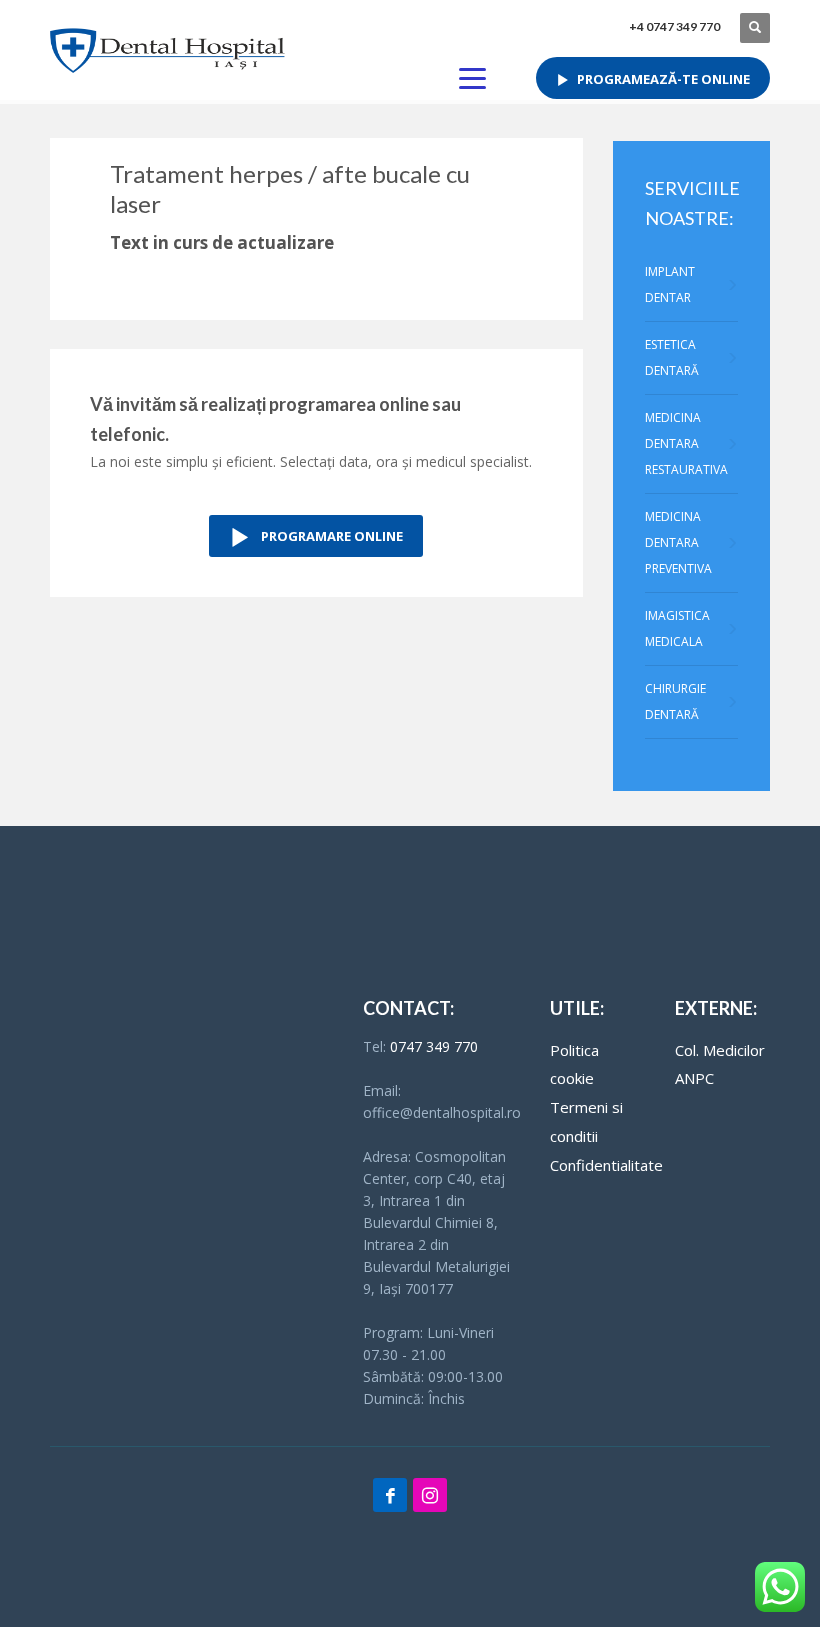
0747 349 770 (434, 1046)
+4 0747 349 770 (674, 26)
